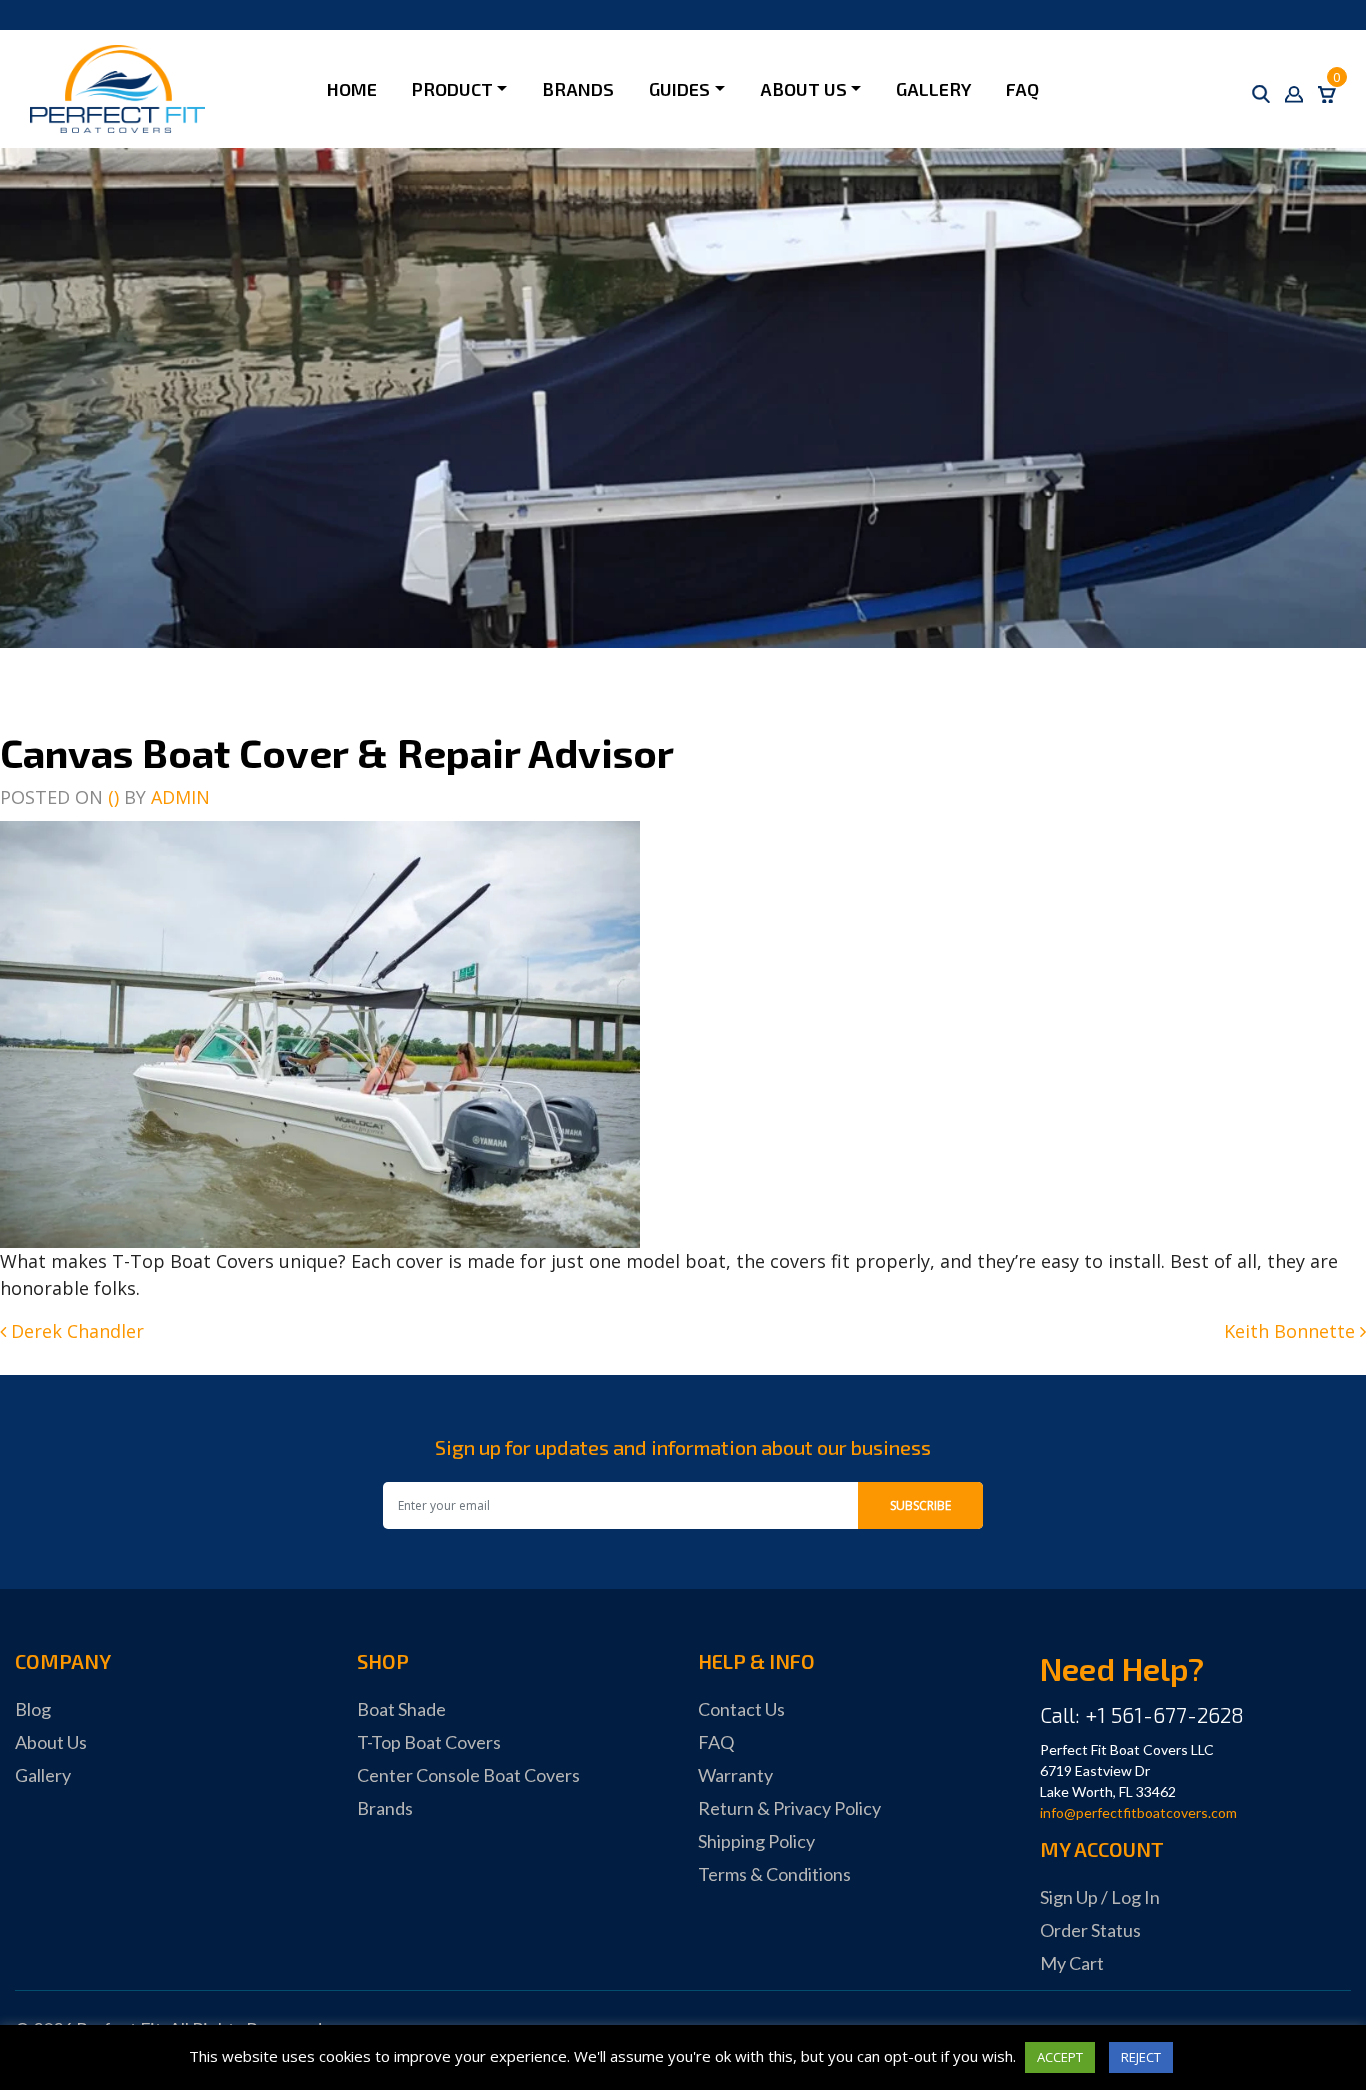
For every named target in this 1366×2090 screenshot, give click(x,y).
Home (352, 89)
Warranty (735, 1775)
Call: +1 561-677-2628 (1142, 1714)
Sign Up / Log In (1100, 1897)
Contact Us (741, 1709)
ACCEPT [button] (1060, 2057)
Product (452, 89)
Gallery (933, 89)
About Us (803, 89)
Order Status (1090, 1930)
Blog (33, 1709)
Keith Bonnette (1292, 1331)
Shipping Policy (756, 1841)
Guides (679, 89)
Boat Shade (401, 1709)
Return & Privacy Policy (789, 1808)
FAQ (1022, 89)
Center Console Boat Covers (468, 1775)
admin (180, 797)
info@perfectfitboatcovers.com (1138, 1812)
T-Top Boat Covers (429, 1742)
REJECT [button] (1141, 2057)
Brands (578, 89)
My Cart (1072, 1963)
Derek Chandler (75, 1331)
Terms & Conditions (774, 1874)
